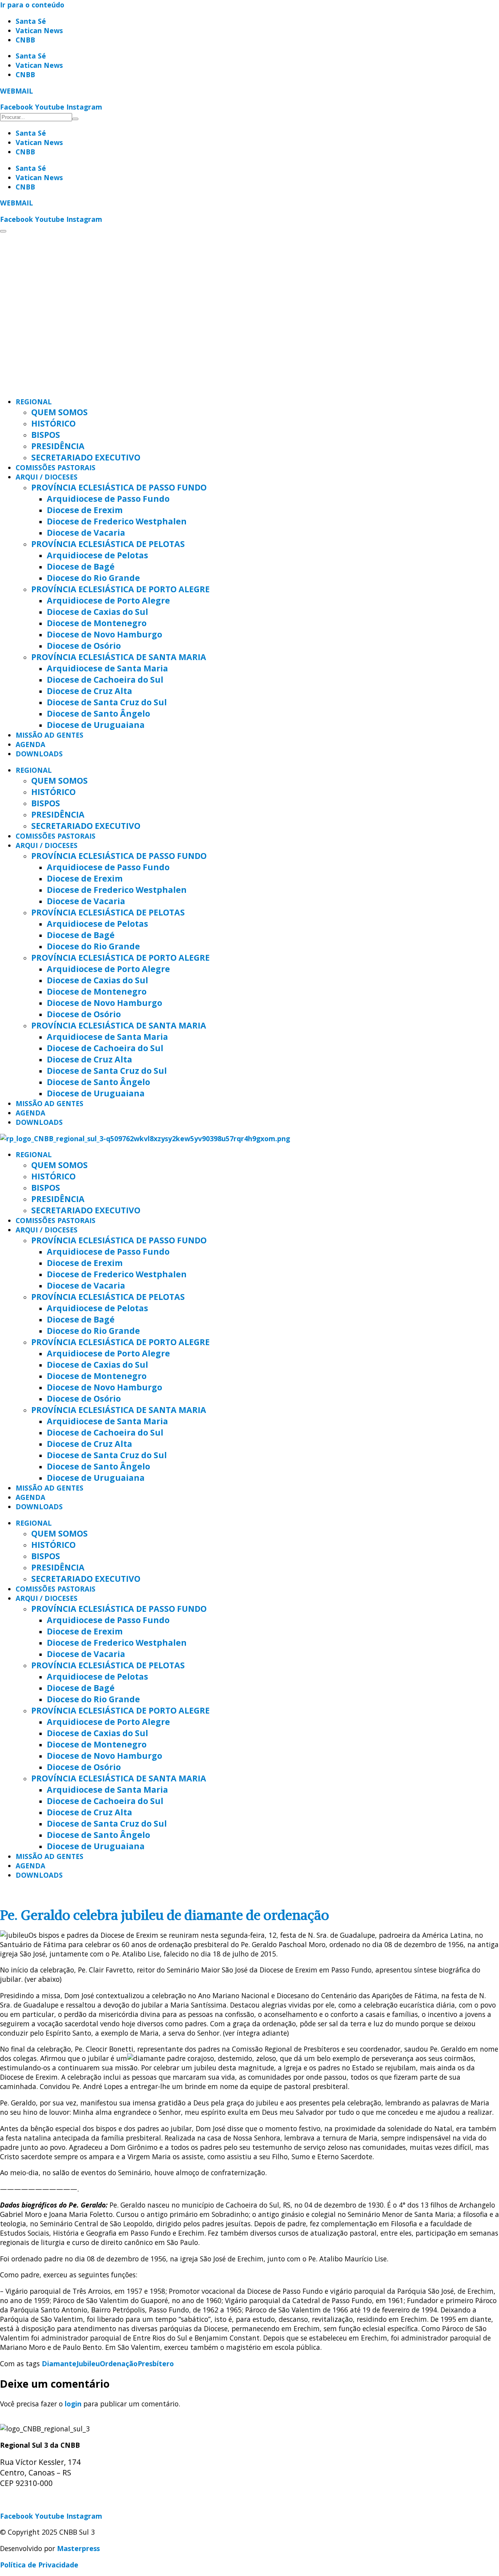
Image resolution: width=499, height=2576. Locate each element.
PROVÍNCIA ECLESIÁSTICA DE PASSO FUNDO (119, 487)
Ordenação (119, 2364)
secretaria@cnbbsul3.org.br (47, 2500)
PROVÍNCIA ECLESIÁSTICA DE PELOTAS (108, 544)
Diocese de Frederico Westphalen (117, 521)
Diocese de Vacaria (86, 532)
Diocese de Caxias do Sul (97, 612)
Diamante (59, 2364)
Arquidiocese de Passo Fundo (108, 498)
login (73, 2404)
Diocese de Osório (84, 645)
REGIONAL (34, 402)
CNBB (25, 40)
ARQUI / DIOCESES (47, 477)
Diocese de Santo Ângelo (98, 713)
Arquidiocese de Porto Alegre (108, 600)
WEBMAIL (17, 91)
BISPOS (46, 435)
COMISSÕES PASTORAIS (56, 467)
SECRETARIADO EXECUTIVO (86, 457)
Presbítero (156, 2364)
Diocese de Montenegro (97, 623)
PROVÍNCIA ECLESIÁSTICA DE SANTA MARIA (119, 657)
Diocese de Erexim (85, 510)
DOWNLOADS (39, 754)
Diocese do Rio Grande (93, 578)
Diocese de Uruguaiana (96, 725)
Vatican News (39, 30)
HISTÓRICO (53, 423)
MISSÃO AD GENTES (50, 735)
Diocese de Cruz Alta (89, 691)
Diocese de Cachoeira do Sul (105, 679)
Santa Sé (31, 21)
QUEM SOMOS (59, 412)
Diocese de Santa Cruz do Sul (107, 702)
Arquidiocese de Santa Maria (107, 668)
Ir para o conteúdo (32, 5)
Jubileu (88, 2364)
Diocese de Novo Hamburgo (104, 634)
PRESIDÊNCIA (58, 446)
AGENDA (30, 744)
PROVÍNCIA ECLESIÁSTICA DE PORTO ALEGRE (120, 589)
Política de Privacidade (39, 2565)
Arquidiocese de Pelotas (97, 555)
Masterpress (78, 2548)
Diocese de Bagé (81, 566)
